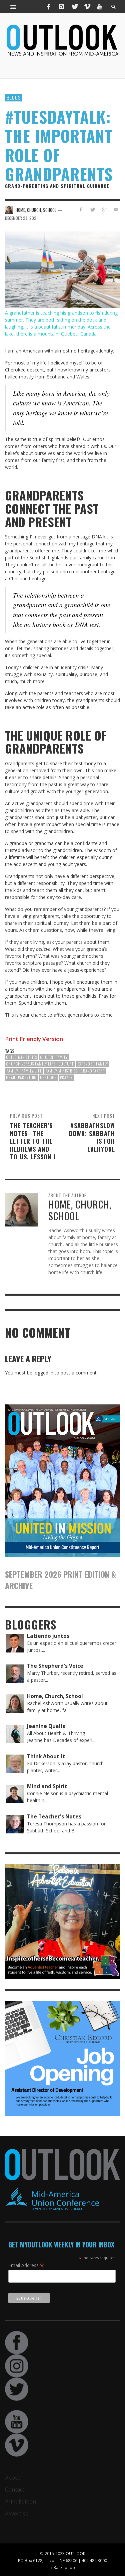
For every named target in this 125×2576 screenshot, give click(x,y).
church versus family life (31, 1064)
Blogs (14, 97)
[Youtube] (100, 7)
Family (12, 1071)
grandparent (93, 1071)
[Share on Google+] (104, 209)
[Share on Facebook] (81, 209)
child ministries (22, 1057)
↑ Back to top (63, 2567)
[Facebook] (49, 7)
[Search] (13, 7)
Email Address (26, 2265)
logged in (43, 1373)
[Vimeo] (87, 7)
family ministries (61, 1071)
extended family (93, 1064)
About (13, 2478)
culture (66, 1064)
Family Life (32, 1071)
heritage (48, 1077)
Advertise (17, 2513)
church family (54, 1057)
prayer (66, 1077)
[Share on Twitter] (92, 209)
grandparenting (21, 1077)
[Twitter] (74, 7)
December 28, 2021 (21, 218)
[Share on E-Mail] (115, 209)
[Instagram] (61, 7)
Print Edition (20, 2502)
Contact (15, 2490)
